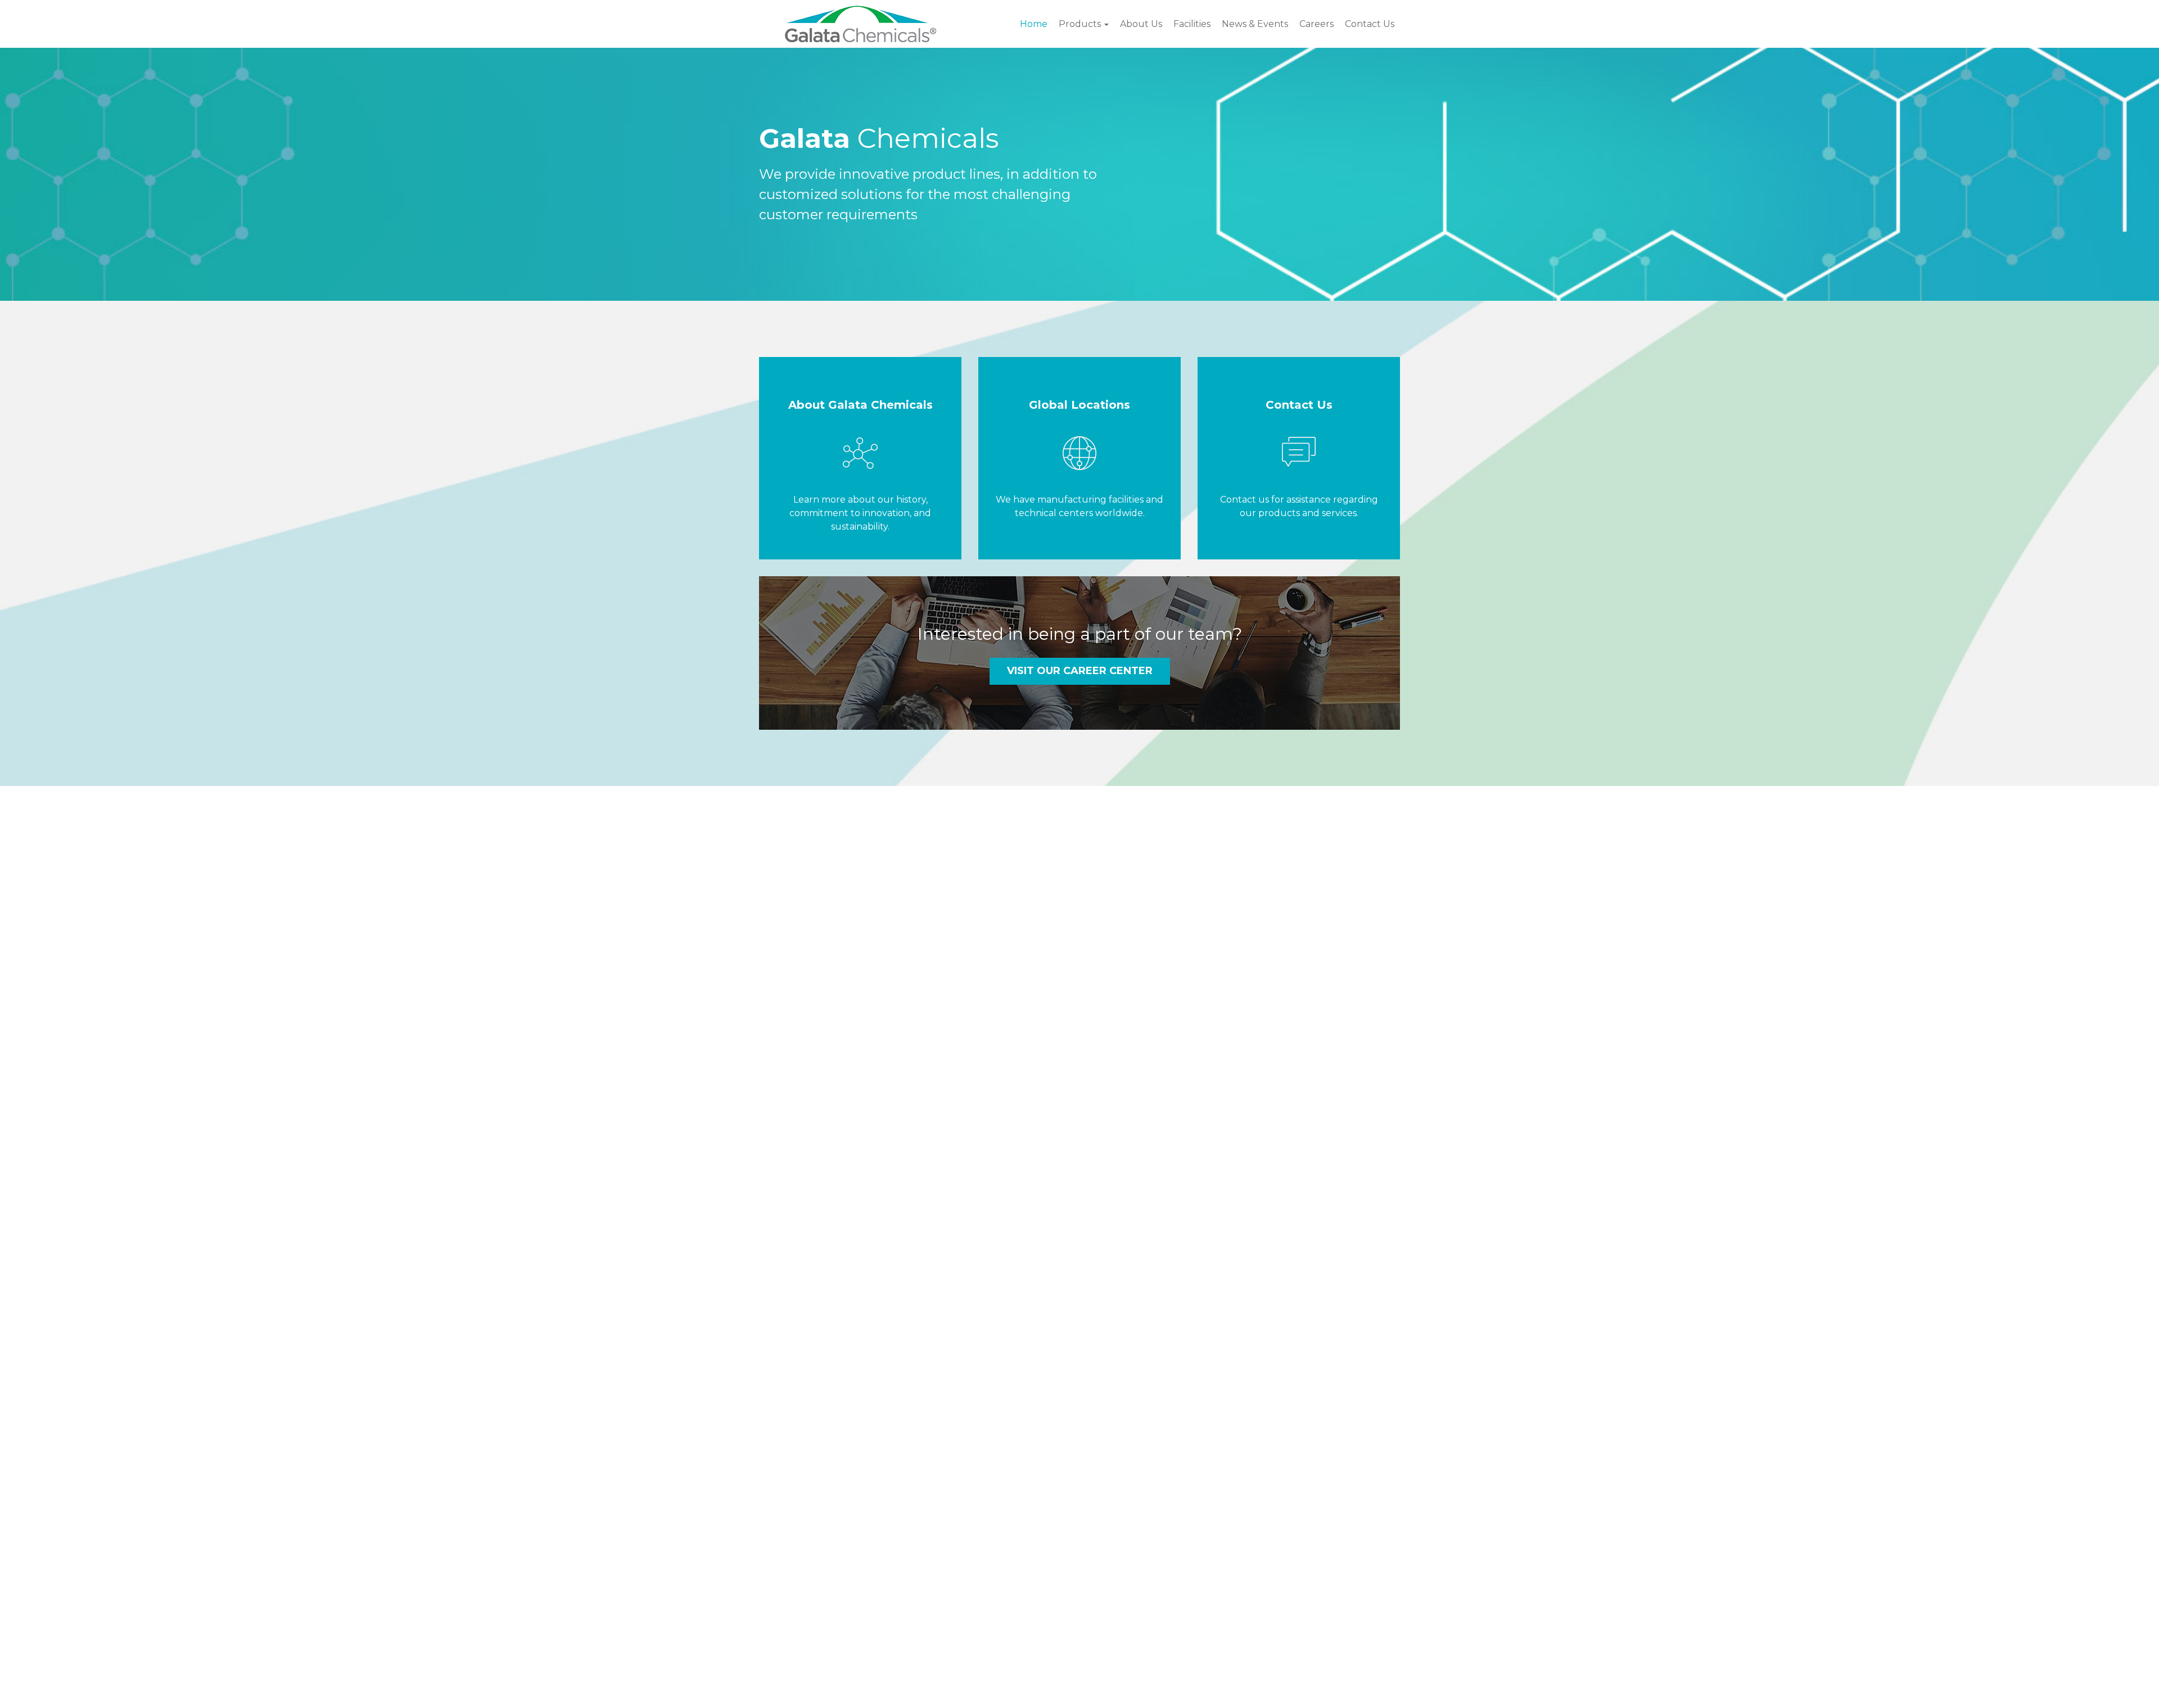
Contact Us (1370, 24)
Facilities (1192, 24)
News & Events (1255, 24)
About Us (1141, 24)
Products (1081, 24)
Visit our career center (1080, 671)
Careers (1316, 24)
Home (1034, 24)
